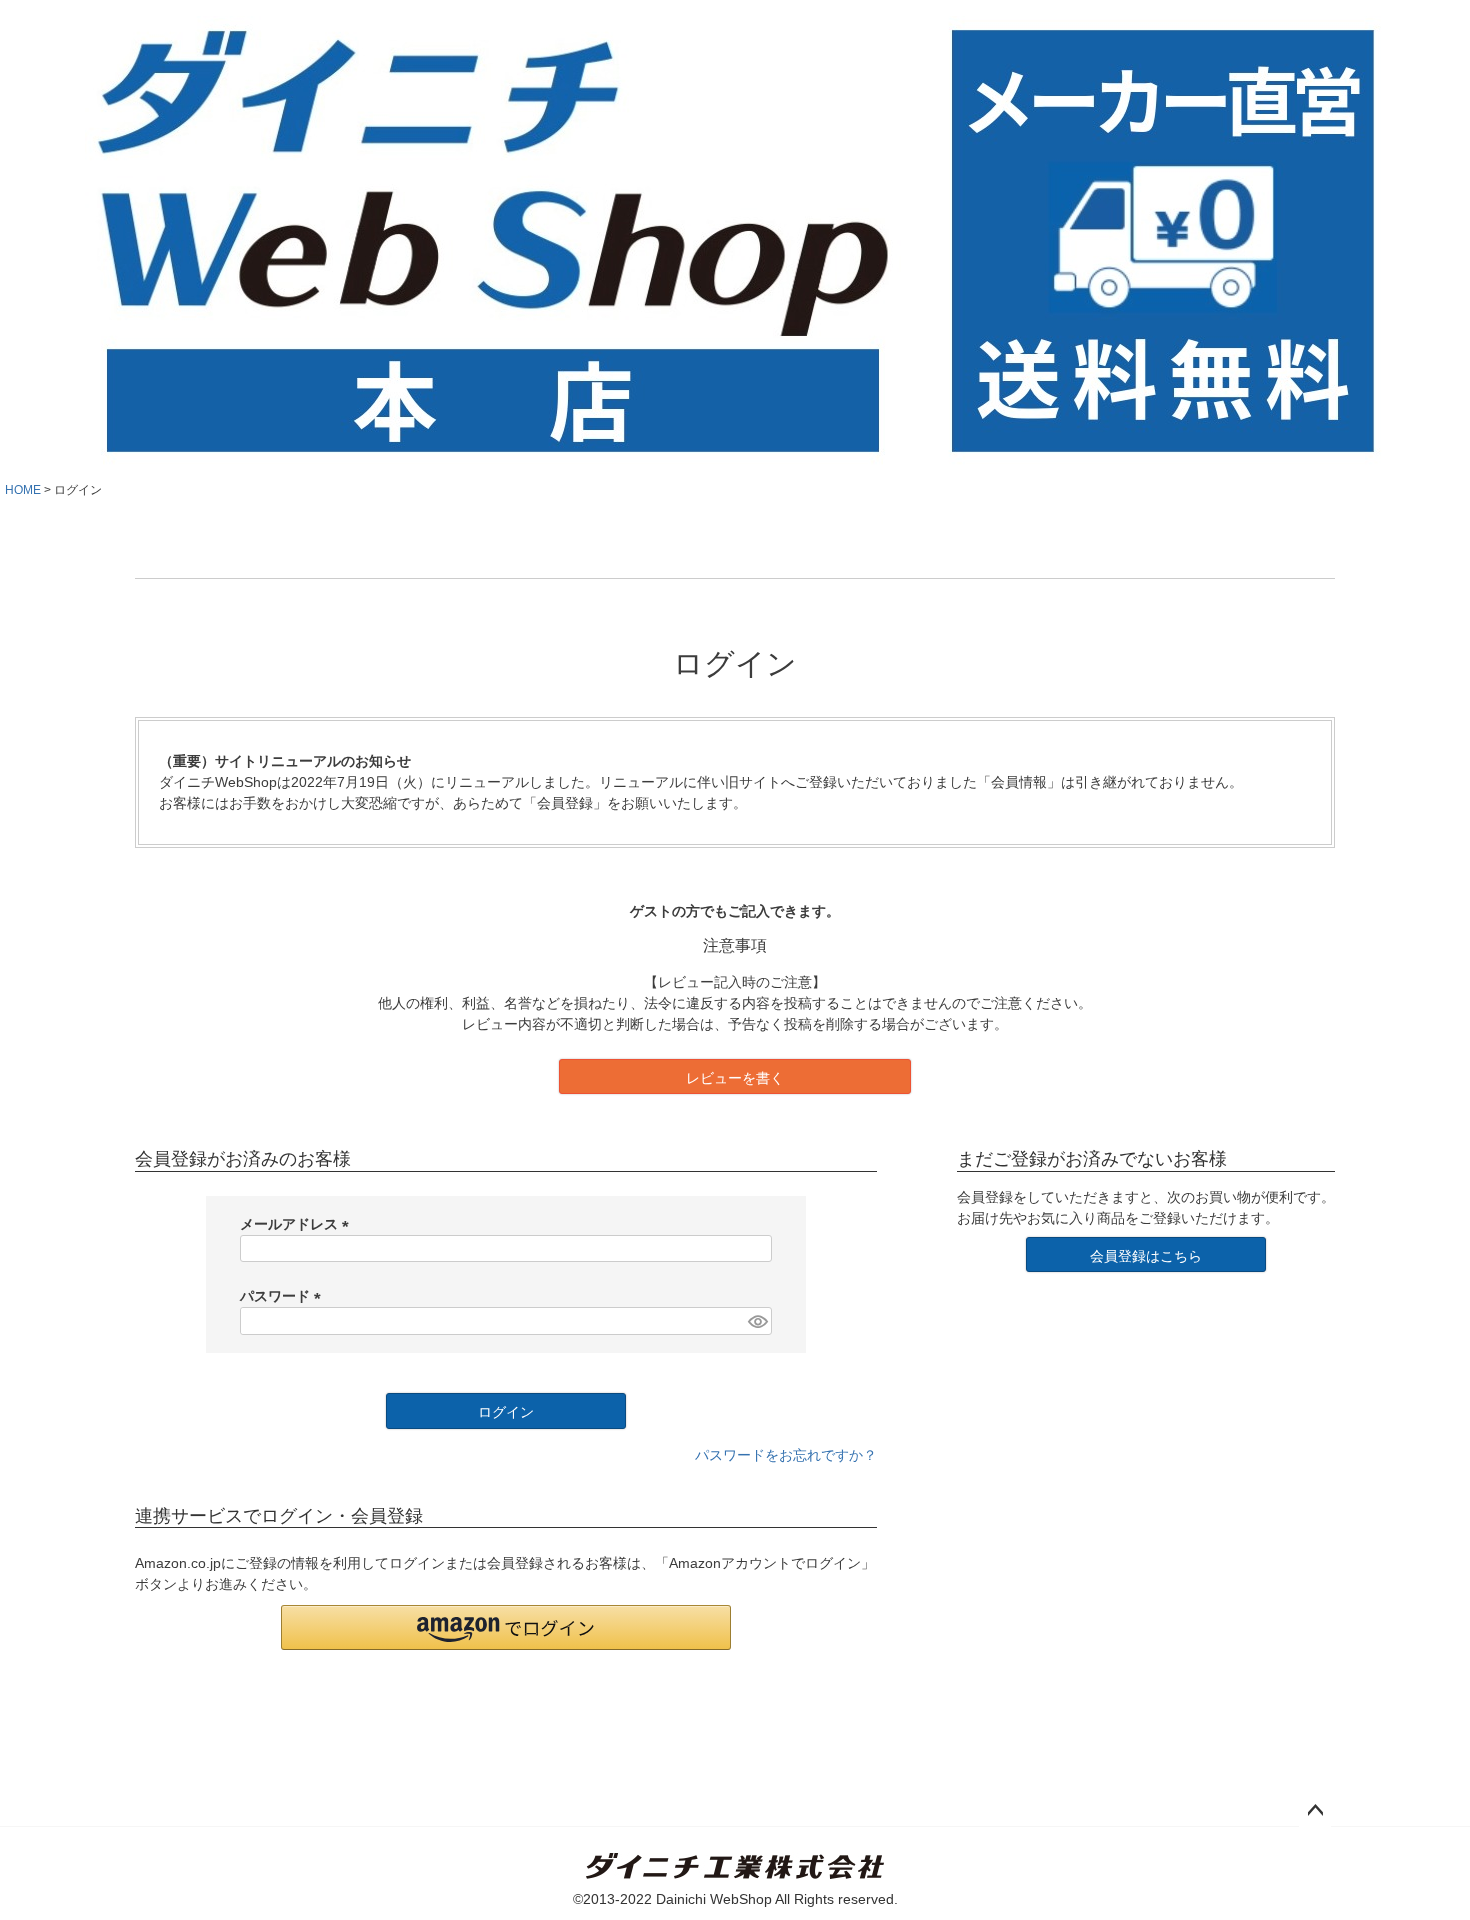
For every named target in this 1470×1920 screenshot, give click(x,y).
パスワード (284, 1296)
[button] (506, 1627)
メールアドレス (298, 1224)
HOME (23, 490)
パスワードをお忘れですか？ (786, 1455)
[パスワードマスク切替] (757, 1321)
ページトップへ (1315, 1811)
